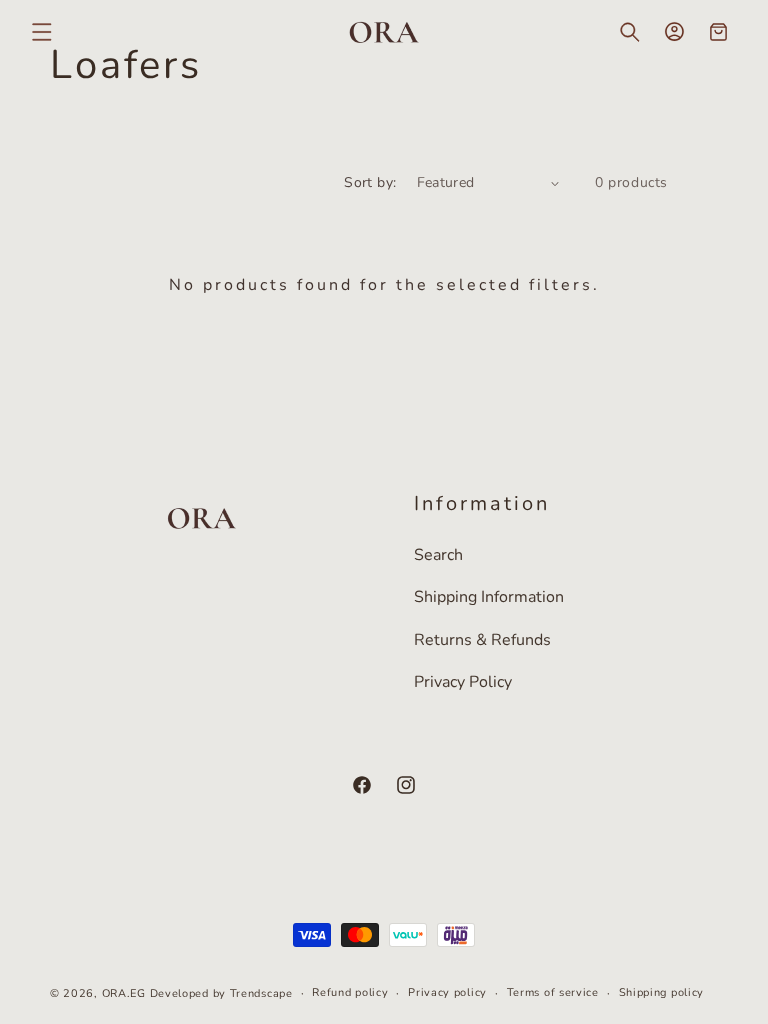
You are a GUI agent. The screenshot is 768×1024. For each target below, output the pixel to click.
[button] (42, 32)
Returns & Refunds (482, 640)
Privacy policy (447, 992)
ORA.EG (124, 993)
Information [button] (482, 503)
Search (438, 555)
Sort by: (370, 182)
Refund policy (350, 992)
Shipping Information (489, 597)
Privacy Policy (463, 682)
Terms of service (553, 992)
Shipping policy (662, 992)
